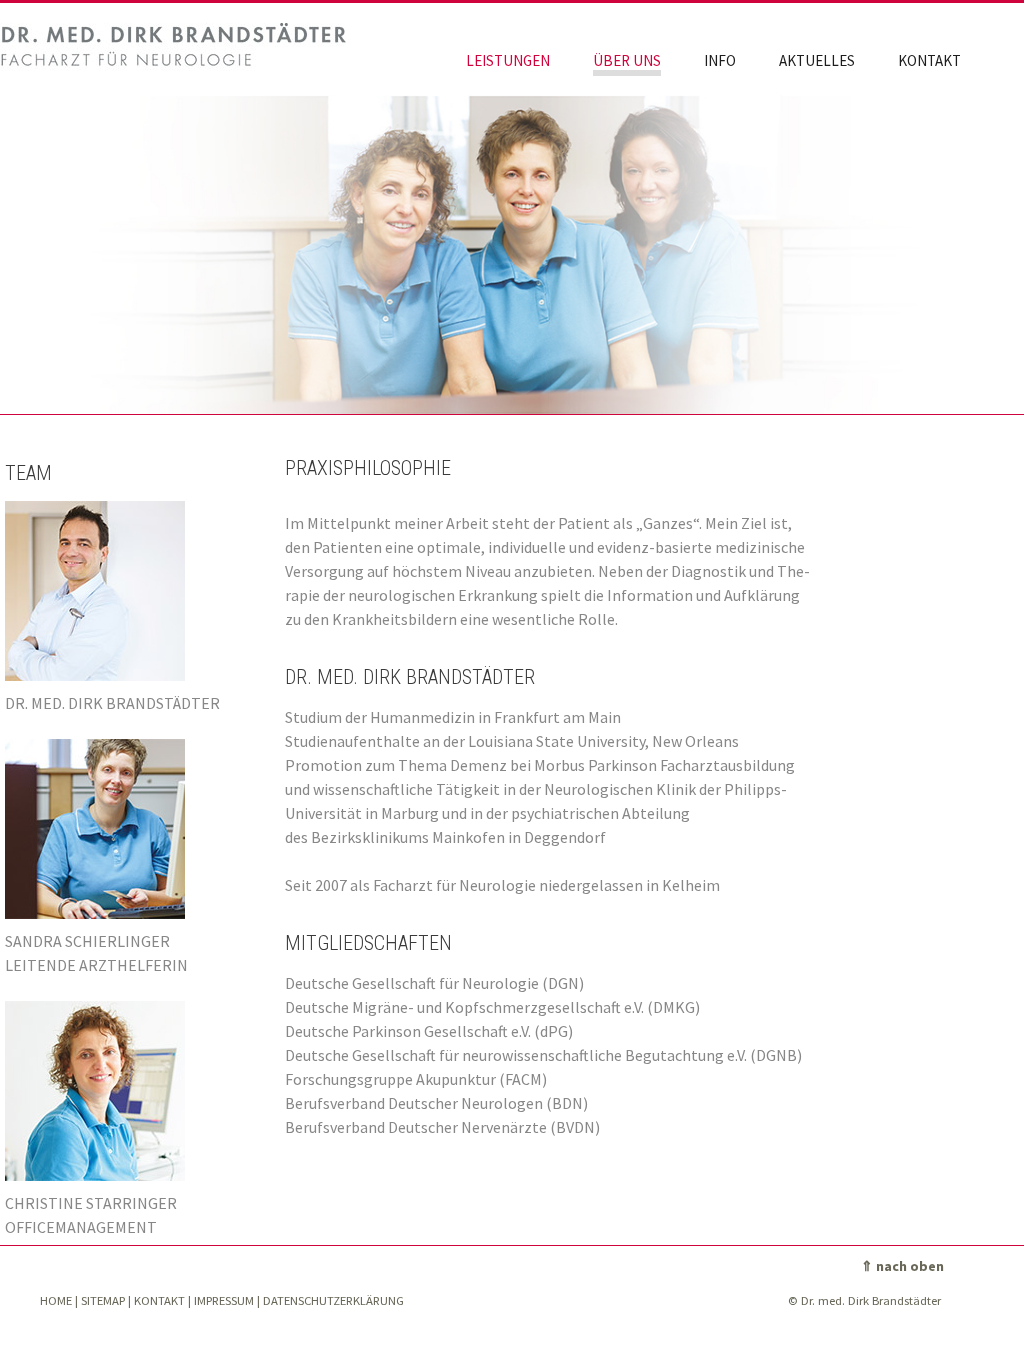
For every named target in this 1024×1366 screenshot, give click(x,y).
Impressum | (227, 1300)
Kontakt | (162, 1300)
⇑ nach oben (902, 1266)
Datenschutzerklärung (333, 1300)
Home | (59, 1300)
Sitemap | (106, 1300)
